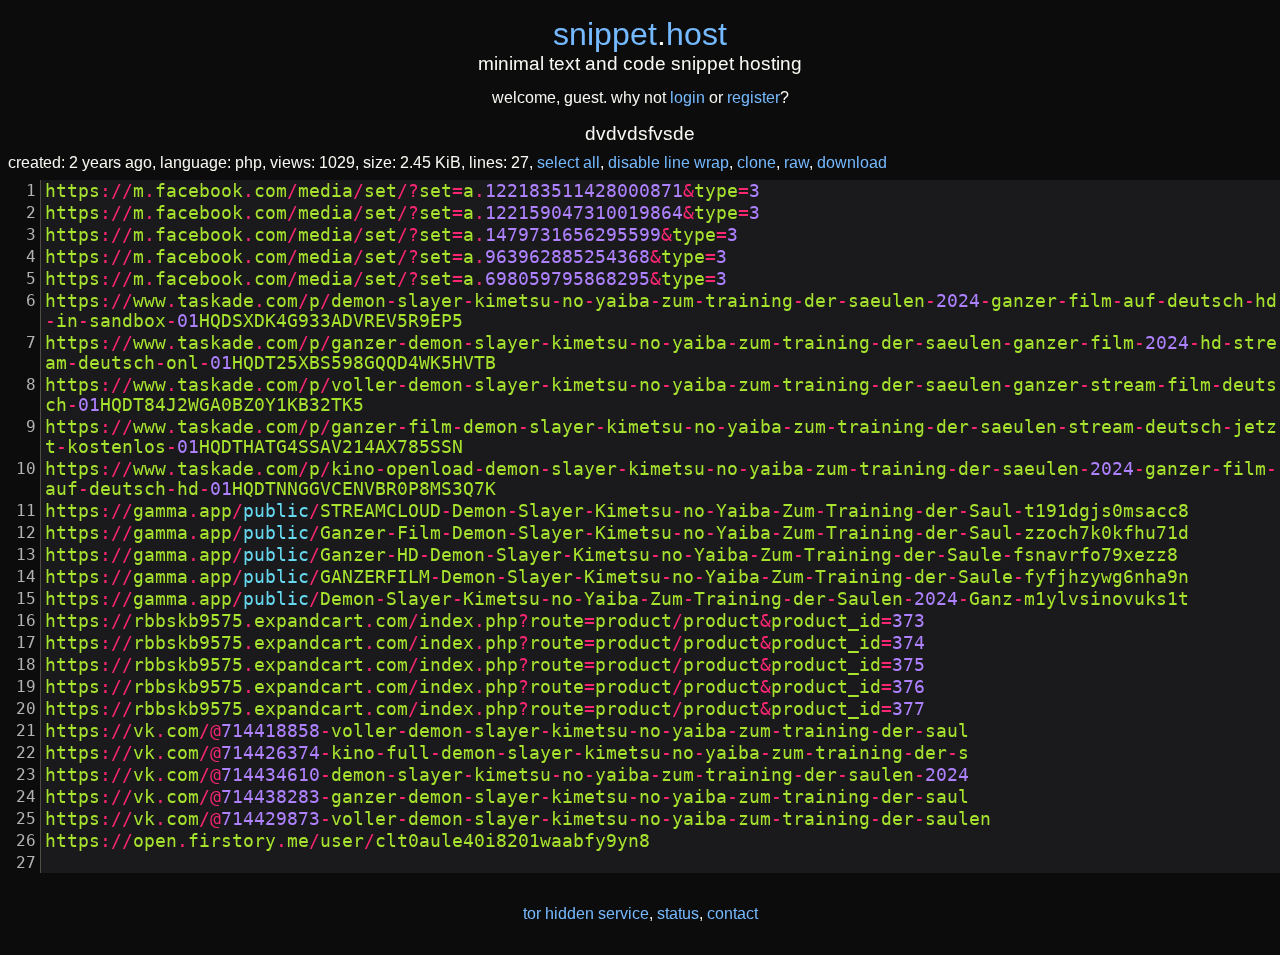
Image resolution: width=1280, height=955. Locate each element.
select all (568, 162)
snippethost (640, 34)
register (753, 97)
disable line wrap (668, 162)
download (852, 162)
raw (796, 162)
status (678, 913)
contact (732, 913)
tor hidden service (586, 913)
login (687, 97)
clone (756, 162)
